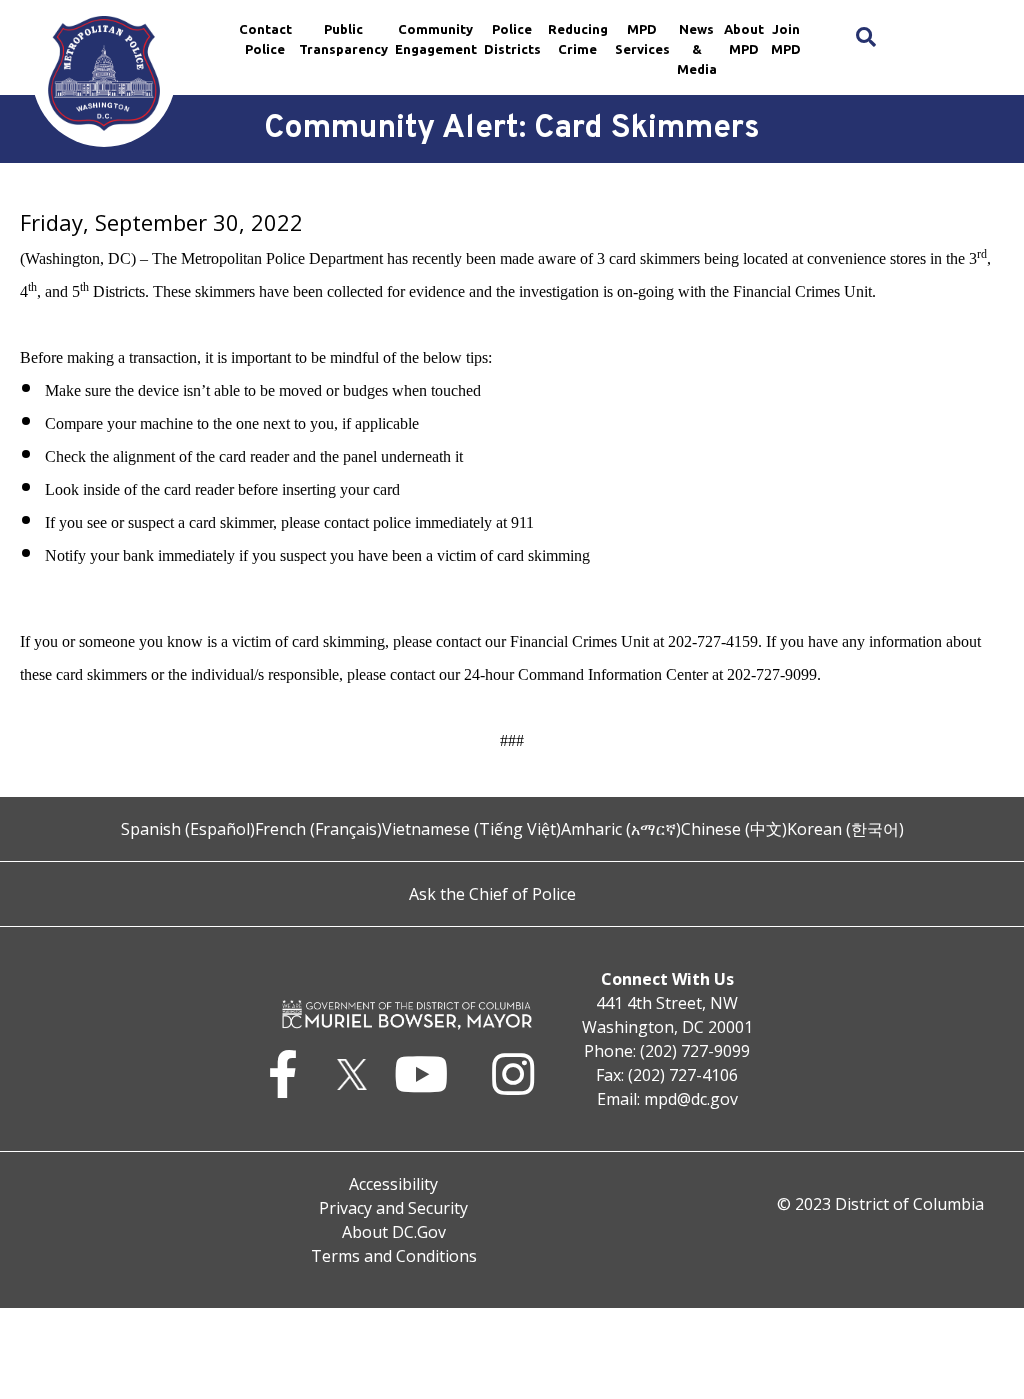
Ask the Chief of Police (492, 894)
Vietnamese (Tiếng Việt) (471, 829)
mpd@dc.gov (691, 1099)
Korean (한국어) (845, 829)
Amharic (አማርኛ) (621, 829)
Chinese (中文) (734, 829)
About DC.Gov (394, 1232)
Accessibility (393, 1184)
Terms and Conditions (394, 1256)
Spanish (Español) (188, 829)
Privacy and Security (393, 1208)
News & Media (697, 49)
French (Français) (318, 829)
